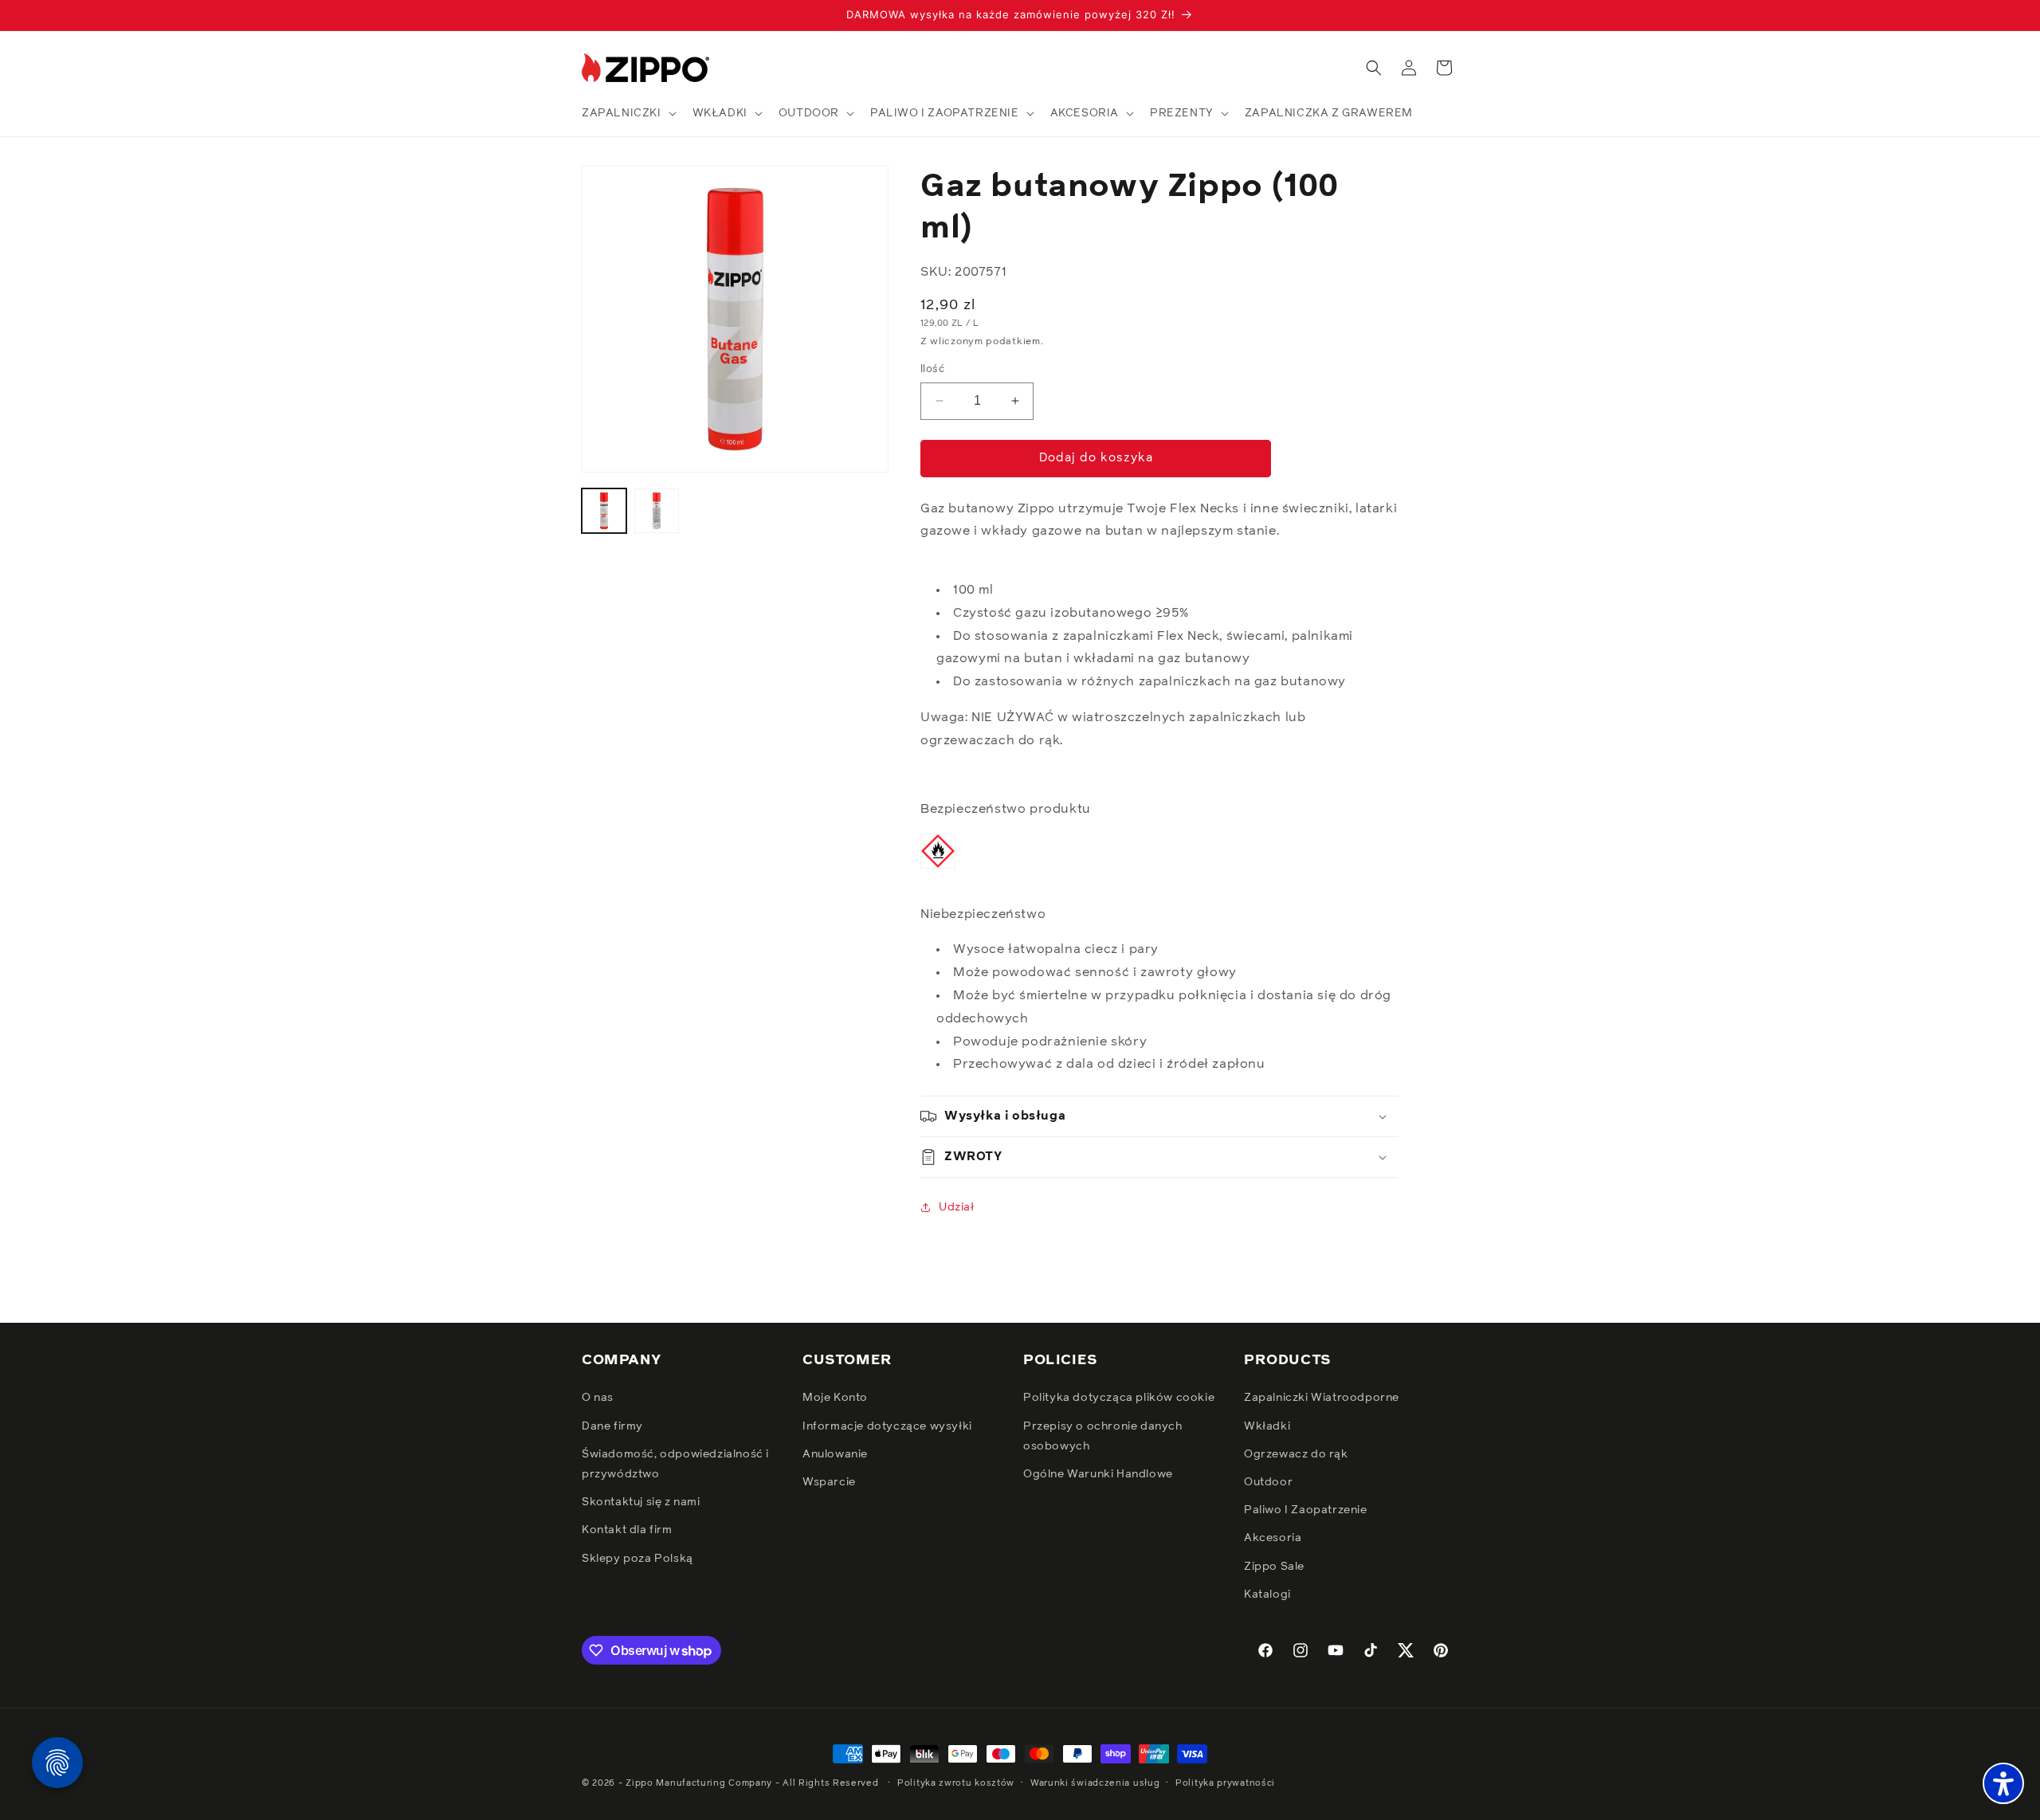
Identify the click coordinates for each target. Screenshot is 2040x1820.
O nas (598, 1398)
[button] (628, 113)
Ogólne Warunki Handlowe (1098, 1474)
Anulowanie (835, 1454)
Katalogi (1267, 1594)
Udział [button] (957, 1207)
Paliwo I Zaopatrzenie (1306, 1510)
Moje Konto (835, 1398)
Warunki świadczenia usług (1095, 1783)
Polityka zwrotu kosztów (956, 1783)
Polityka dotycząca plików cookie (1119, 1398)
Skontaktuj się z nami (641, 1502)
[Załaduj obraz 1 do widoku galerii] (604, 511)
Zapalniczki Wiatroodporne (1322, 1398)
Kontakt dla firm (627, 1530)
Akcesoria (1273, 1538)
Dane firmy (612, 1426)
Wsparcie (829, 1482)
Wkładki (1267, 1426)
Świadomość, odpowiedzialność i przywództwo (675, 1464)
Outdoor (1268, 1482)
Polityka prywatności (1225, 1783)
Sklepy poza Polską (637, 1559)
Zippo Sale (1274, 1567)
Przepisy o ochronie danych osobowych (1103, 1436)
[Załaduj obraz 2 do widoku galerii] (657, 511)
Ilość (932, 369)
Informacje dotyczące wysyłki (887, 1426)
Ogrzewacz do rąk (1296, 1454)
